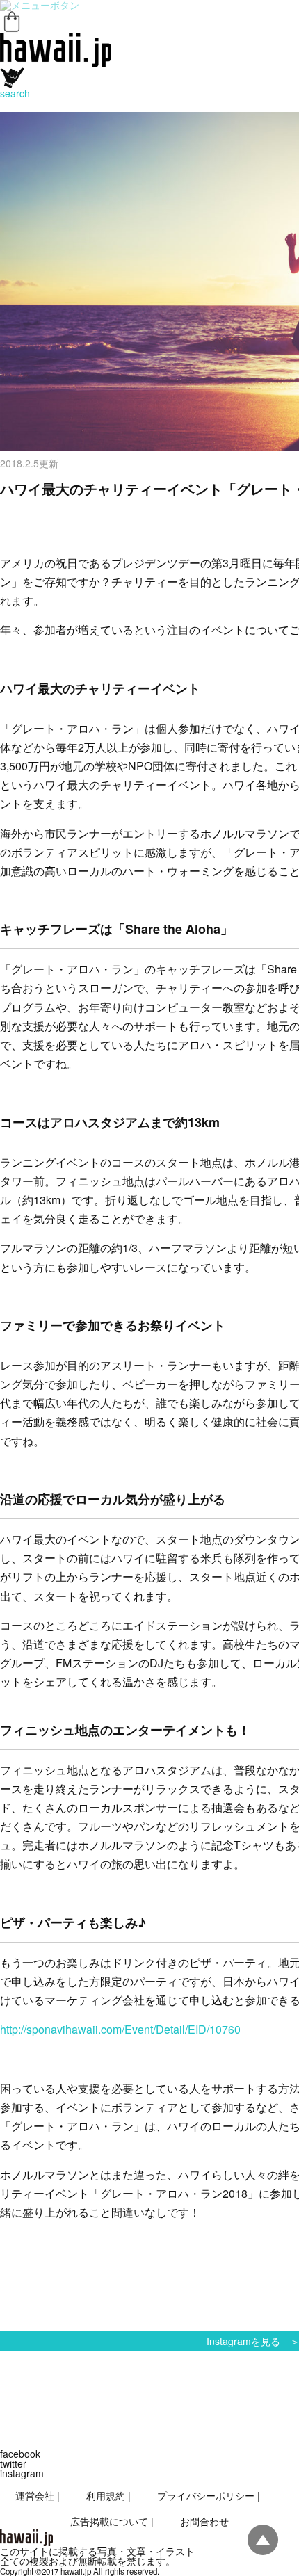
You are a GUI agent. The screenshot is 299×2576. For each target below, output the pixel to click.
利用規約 (106, 2495)
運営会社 (35, 2495)
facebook (20, 2454)
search (15, 93)
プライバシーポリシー (206, 2495)
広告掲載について (109, 2521)
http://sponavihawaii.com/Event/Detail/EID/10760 (120, 2029)
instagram (22, 2473)
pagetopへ (263, 2540)
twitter (13, 2463)
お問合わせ (204, 2521)
